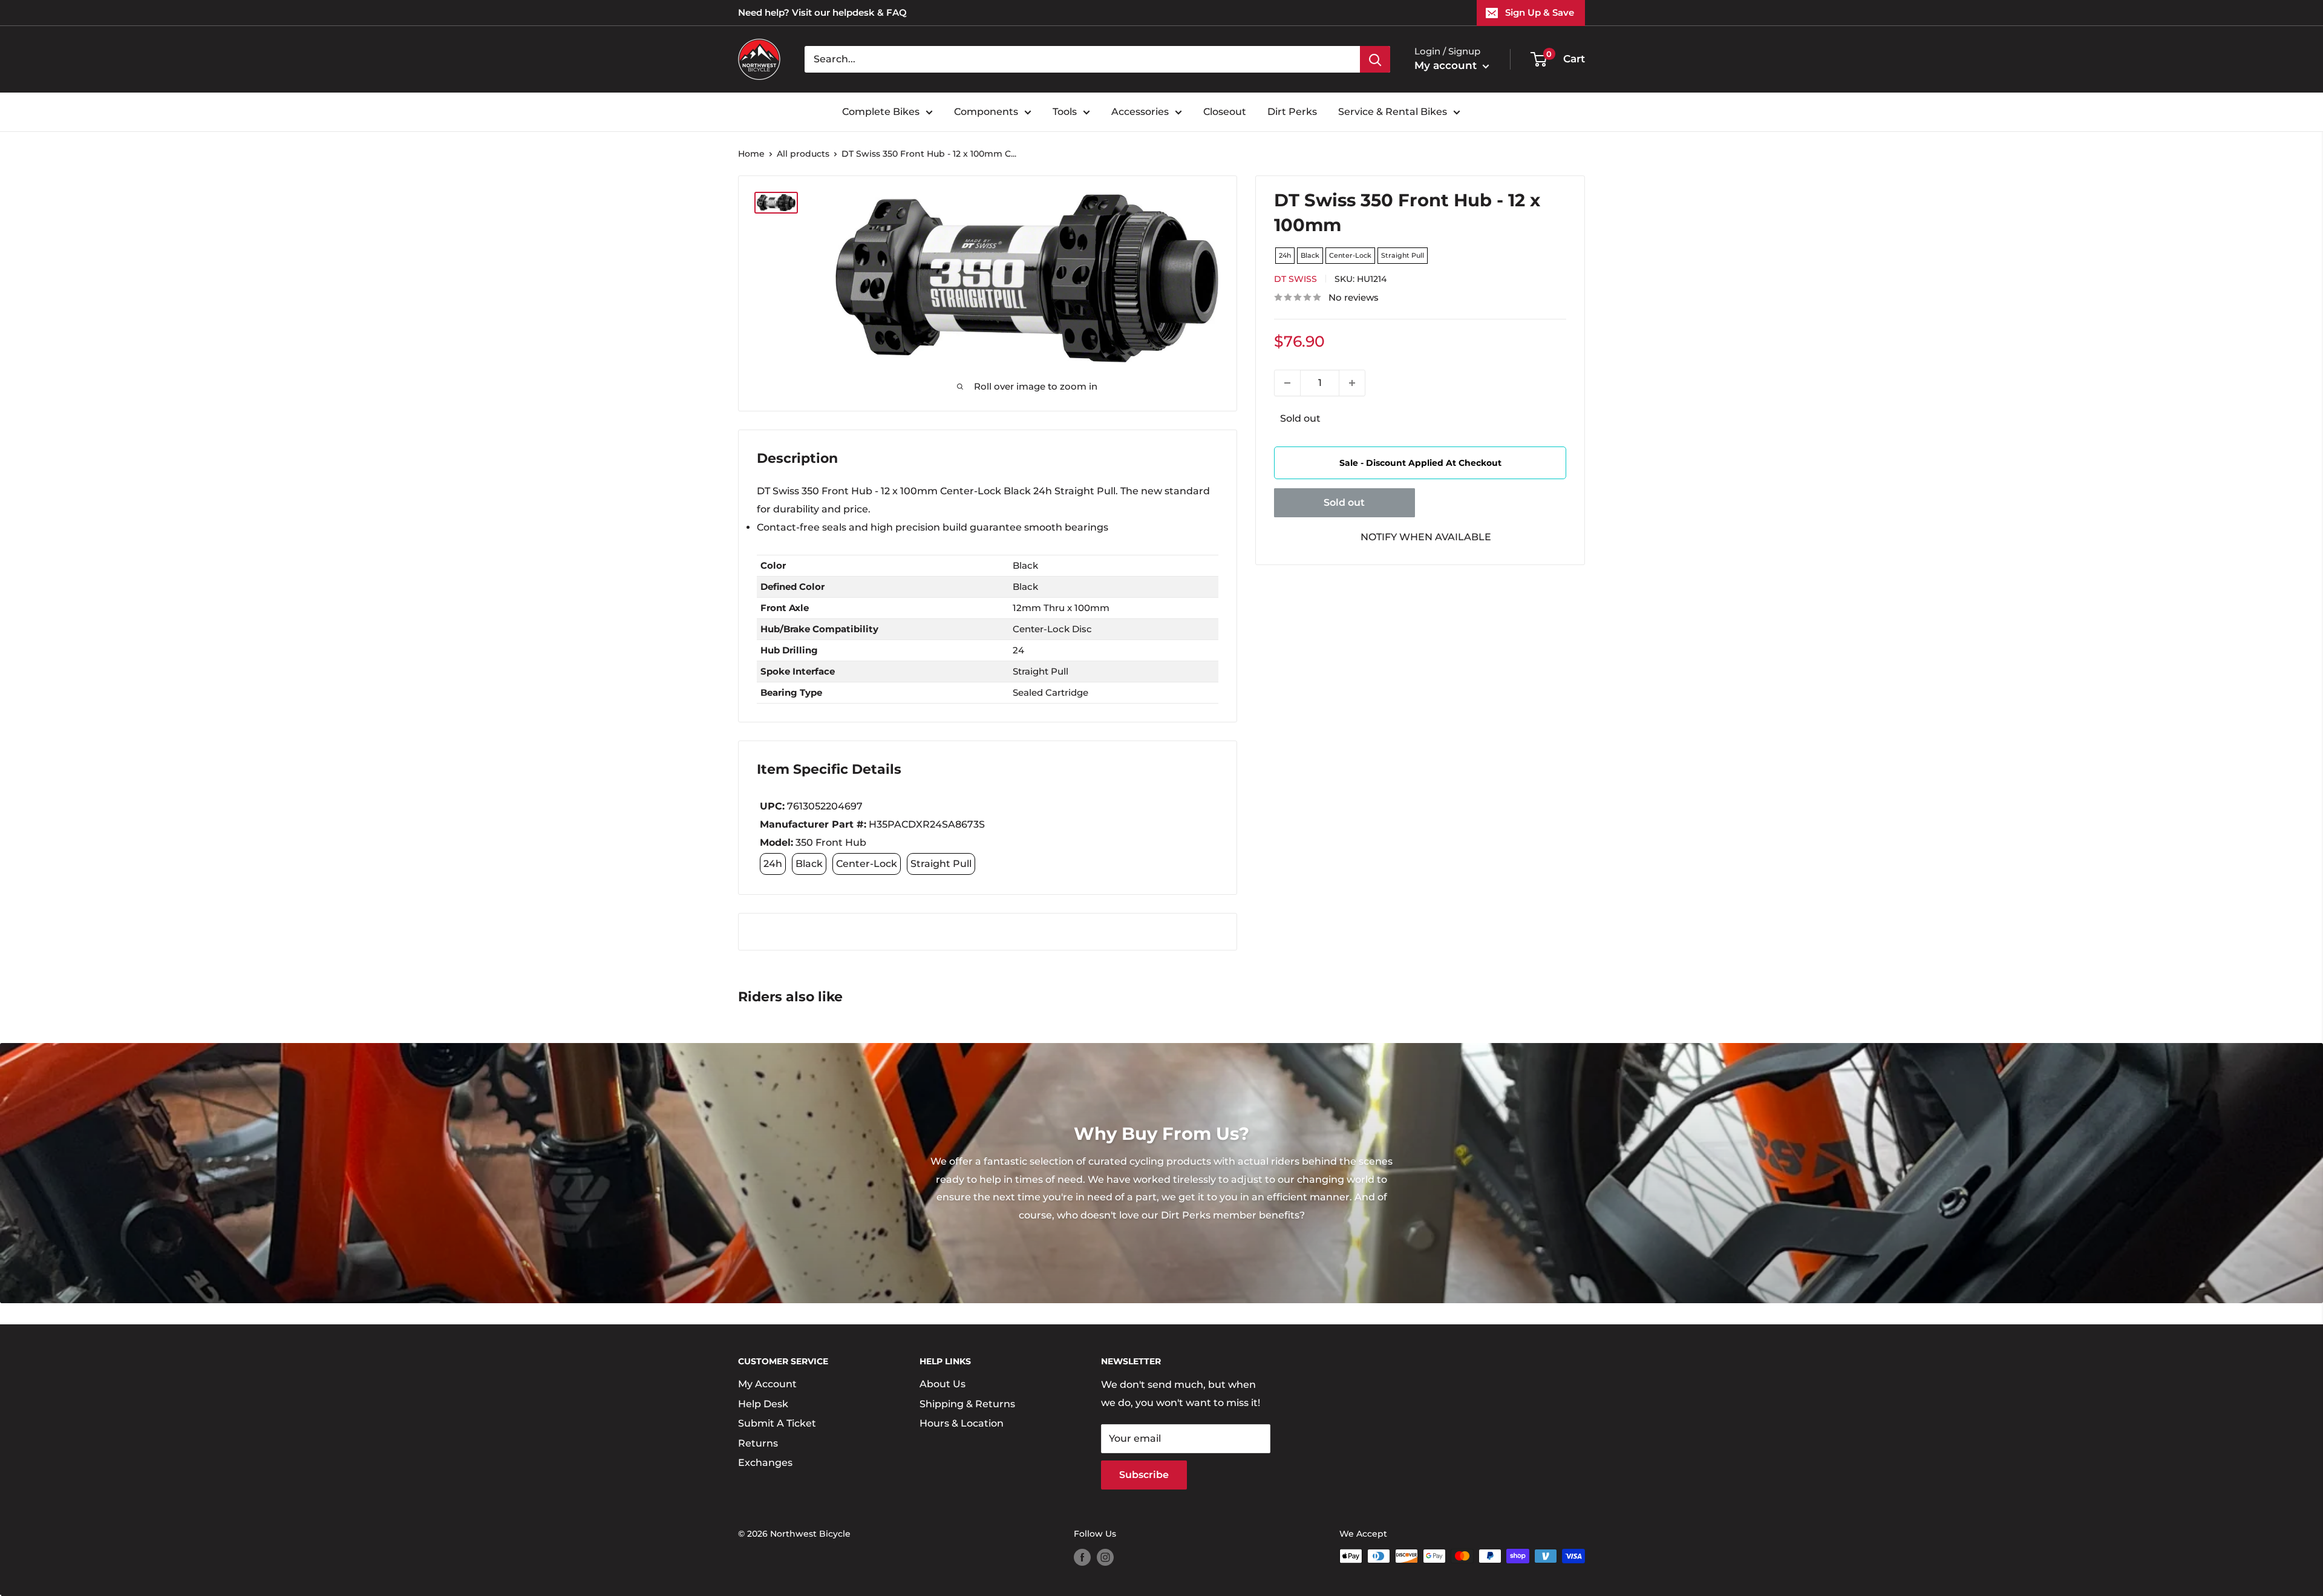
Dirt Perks (1292, 112)
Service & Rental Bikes (1393, 112)
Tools (1065, 112)
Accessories (1140, 112)
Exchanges (765, 1463)
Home (751, 154)
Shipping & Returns (967, 1404)
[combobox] (1082, 59)
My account (1447, 65)
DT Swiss (1295, 279)
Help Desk (763, 1404)
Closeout (1225, 112)
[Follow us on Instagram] (1105, 1557)
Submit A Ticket (777, 1423)
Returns (758, 1443)
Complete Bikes (881, 112)
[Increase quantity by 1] (1352, 383)
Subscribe (1144, 1475)
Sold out (1344, 502)
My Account (767, 1384)
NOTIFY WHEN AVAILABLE (1426, 537)
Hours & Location (962, 1423)
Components (986, 112)
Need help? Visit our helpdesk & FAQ (822, 12)
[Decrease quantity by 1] (1287, 383)
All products (803, 154)
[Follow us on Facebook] (1082, 1557)
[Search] (1375, 59)
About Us (943, 1384)
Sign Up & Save (1540, 12)
